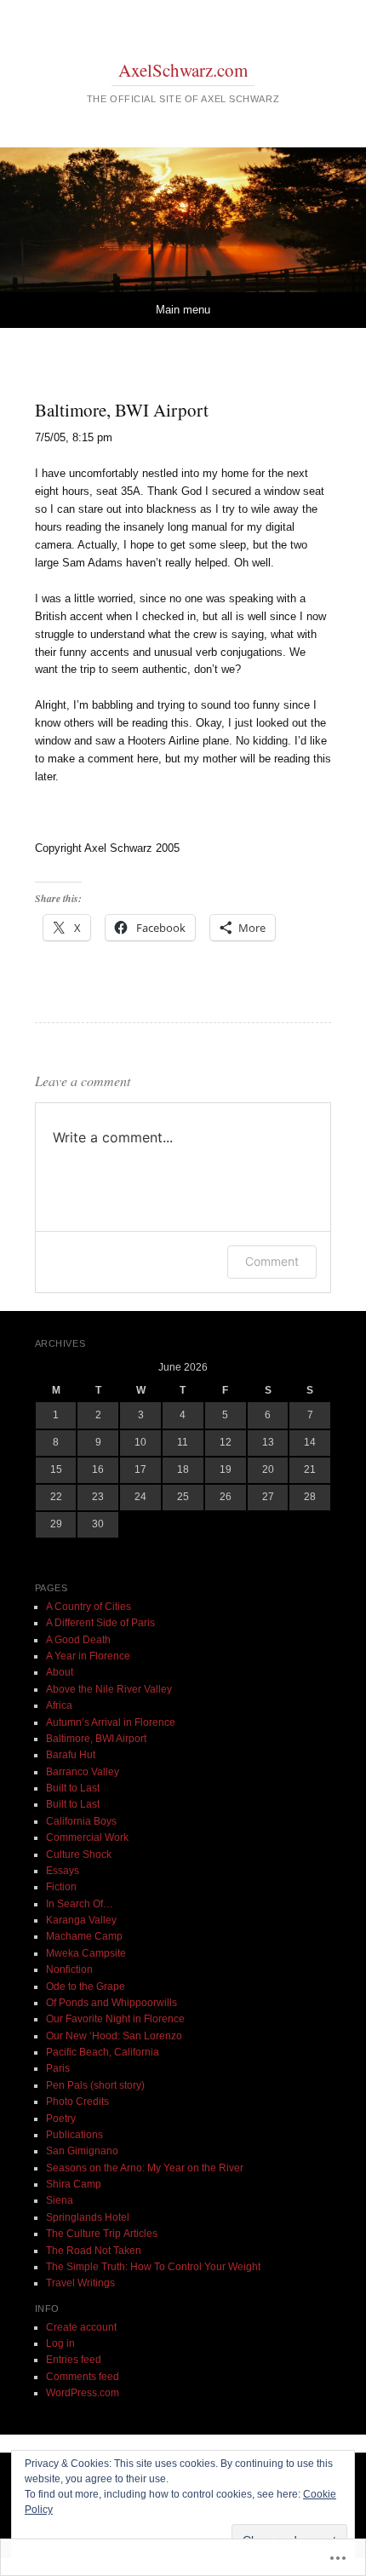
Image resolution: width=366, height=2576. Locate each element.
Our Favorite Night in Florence (115, 2019)
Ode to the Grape (86, 1987)
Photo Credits (77, 2102)
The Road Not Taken (94, 2251)
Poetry (61, 2119)
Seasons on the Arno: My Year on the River (145, 2168)
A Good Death (78, 1640)
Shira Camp (74, 2184)
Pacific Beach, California (103, 2052)
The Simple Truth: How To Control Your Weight (153, 2267)
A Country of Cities (89, 1607)
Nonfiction (69, 1969)
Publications (74, 2135)
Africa (59, 1705)
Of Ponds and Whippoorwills (112, 2003)
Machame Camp (84, 1936)
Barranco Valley (83, 1772)
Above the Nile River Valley (109, 1689)
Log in (60, 2343)
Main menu (183, 310)
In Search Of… (80, 1904)
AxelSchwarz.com (183, 70)
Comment (272, 1261)
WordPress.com (83, 2393)
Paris (58, 2068)
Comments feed (83, 2377)
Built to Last (73, 1788)
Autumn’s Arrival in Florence (111, 1722)
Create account (81, 2327)
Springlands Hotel (88, 2217)
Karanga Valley (81, 1920)
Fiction (61, 1887)
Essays (63, 1871)
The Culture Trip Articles (102, 2234)
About (60, 1672)
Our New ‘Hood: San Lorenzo (114, 2036)
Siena (60, 2200)
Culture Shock (79, 1854)
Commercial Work (87, 1837)
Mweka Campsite (86, 1953)
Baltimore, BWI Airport (96, 1739)
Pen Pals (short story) (95, 2085)
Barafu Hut (71, 1755)
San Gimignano (82, 2151)
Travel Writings (80, 2283)
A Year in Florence (88, 1656)
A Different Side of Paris (100, 1623)
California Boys (81, 1821)
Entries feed (74, 2360)
